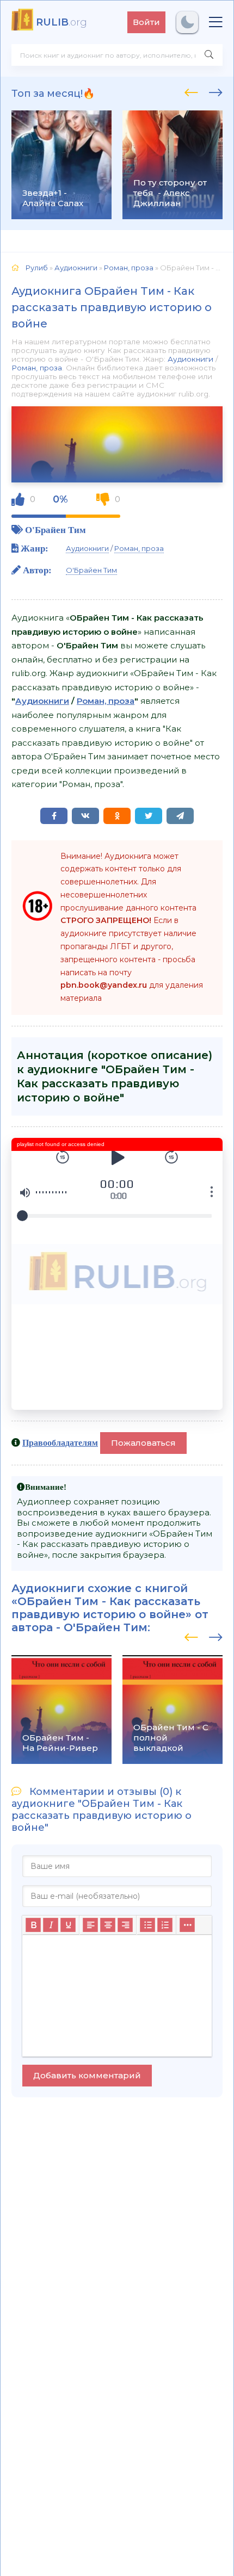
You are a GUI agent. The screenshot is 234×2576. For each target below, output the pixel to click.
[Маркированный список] (147, 1925)
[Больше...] (187, 1925)
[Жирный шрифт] (33, 1925)
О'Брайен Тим (56, 530)
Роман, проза (37, 368)
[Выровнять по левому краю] (90, 1925)
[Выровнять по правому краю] (125, 1925)
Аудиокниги (190, 359)
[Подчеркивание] (68, 1925)
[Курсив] (51, 1925)
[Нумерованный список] (165, 1925)
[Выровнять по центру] (108, 1925)
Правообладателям (60, 1442)
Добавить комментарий (87, 2075)
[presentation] (191, 91)
